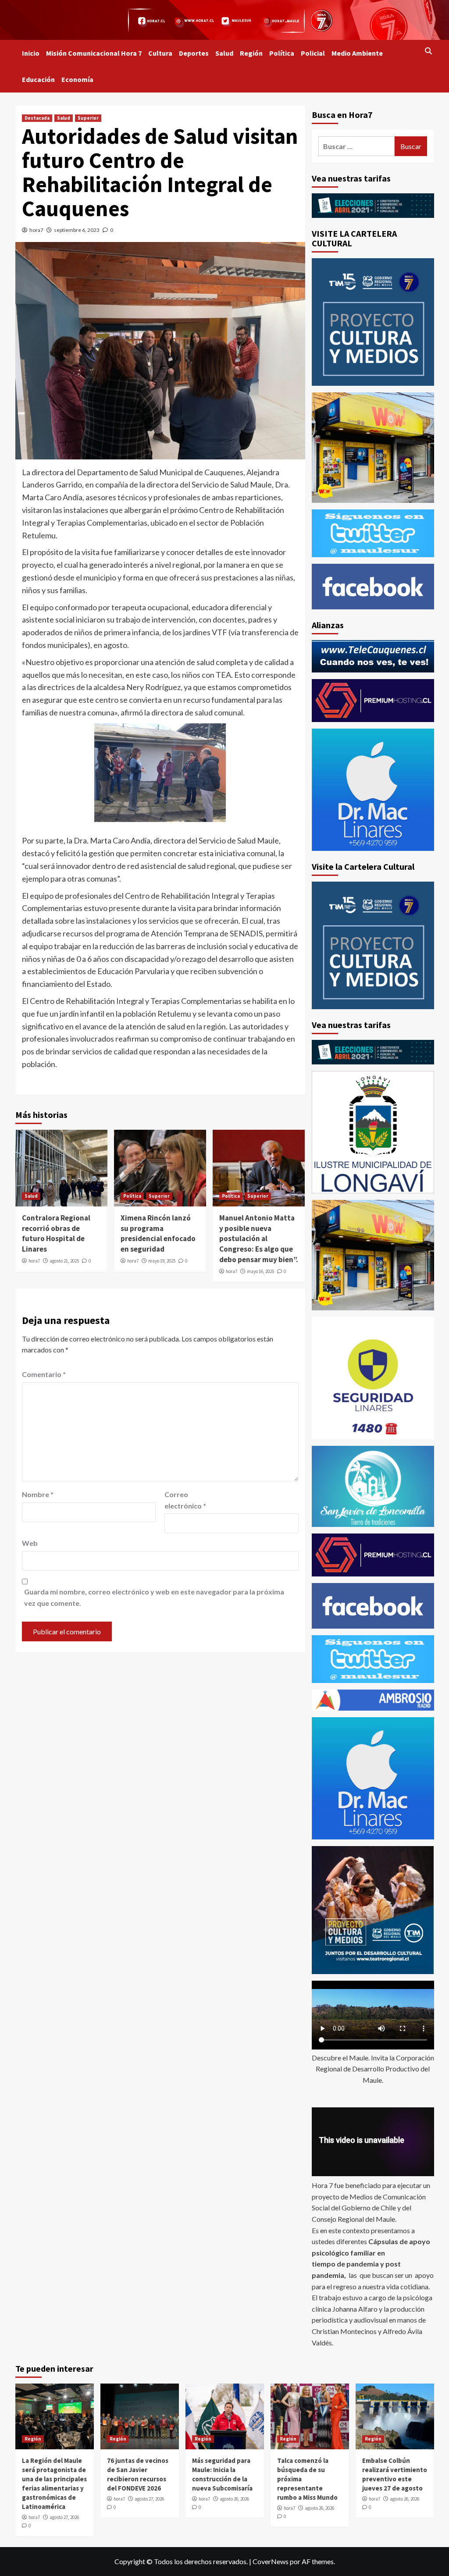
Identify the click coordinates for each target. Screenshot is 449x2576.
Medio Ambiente (357, 53)
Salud (224, 53)
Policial (313, 53)
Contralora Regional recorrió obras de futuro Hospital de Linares (56, 1233)
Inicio (31, 53)
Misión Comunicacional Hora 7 (94, 53)
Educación (38, 79)
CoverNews (271, 2561)
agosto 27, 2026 (64, 2517)
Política (282, 53)
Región (251, 53)
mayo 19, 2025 (162, 1261)
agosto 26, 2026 (234, 2499)
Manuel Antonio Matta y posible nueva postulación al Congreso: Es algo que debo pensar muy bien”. (259, 1239)
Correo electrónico (185, 1500)
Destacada (37, 118)
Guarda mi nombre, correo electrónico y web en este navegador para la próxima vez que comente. (154, 1597)
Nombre (38, 1494)
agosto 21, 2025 (64, 1261)
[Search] (429, 51)
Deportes (194, 53)
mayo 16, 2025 (260, 1271)
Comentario (44, 1374)
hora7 (36, 230)
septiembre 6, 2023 (77, 230)
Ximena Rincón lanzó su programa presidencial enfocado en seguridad (158, 1233)
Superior (88, 118)
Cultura (160, 53)
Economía (77, 79)
